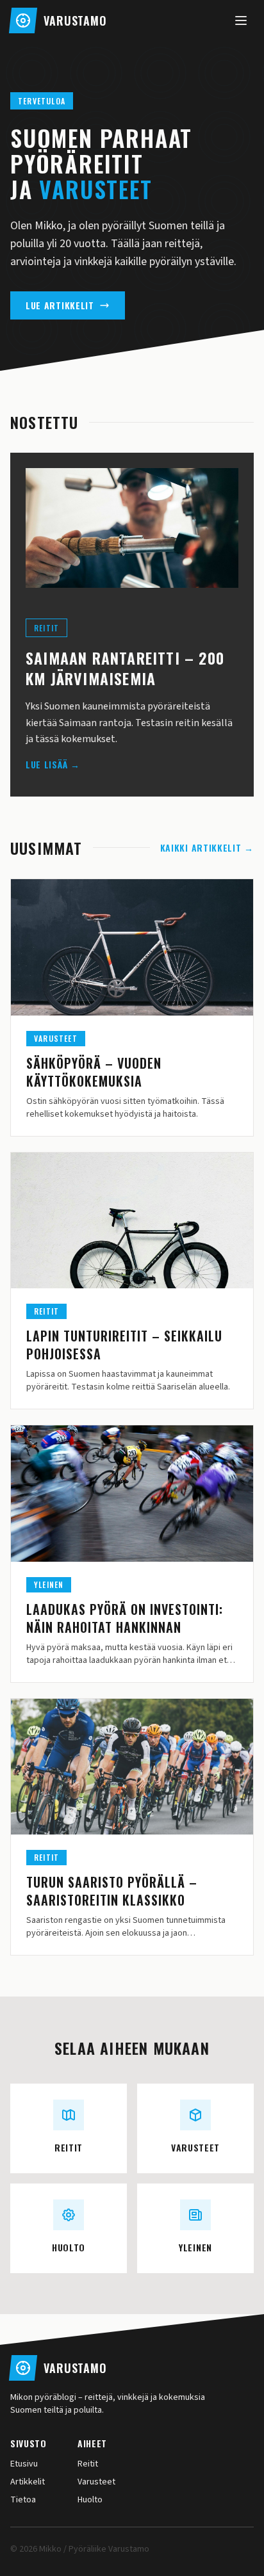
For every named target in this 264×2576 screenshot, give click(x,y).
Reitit (88, 2464)
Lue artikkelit (60, 305)
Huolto (90, 2500)
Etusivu (24, 2464)
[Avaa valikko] (241, 20)
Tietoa (23, 2500)
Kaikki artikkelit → (207, 848)
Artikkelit (28, 2482)
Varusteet (96, 2482)
